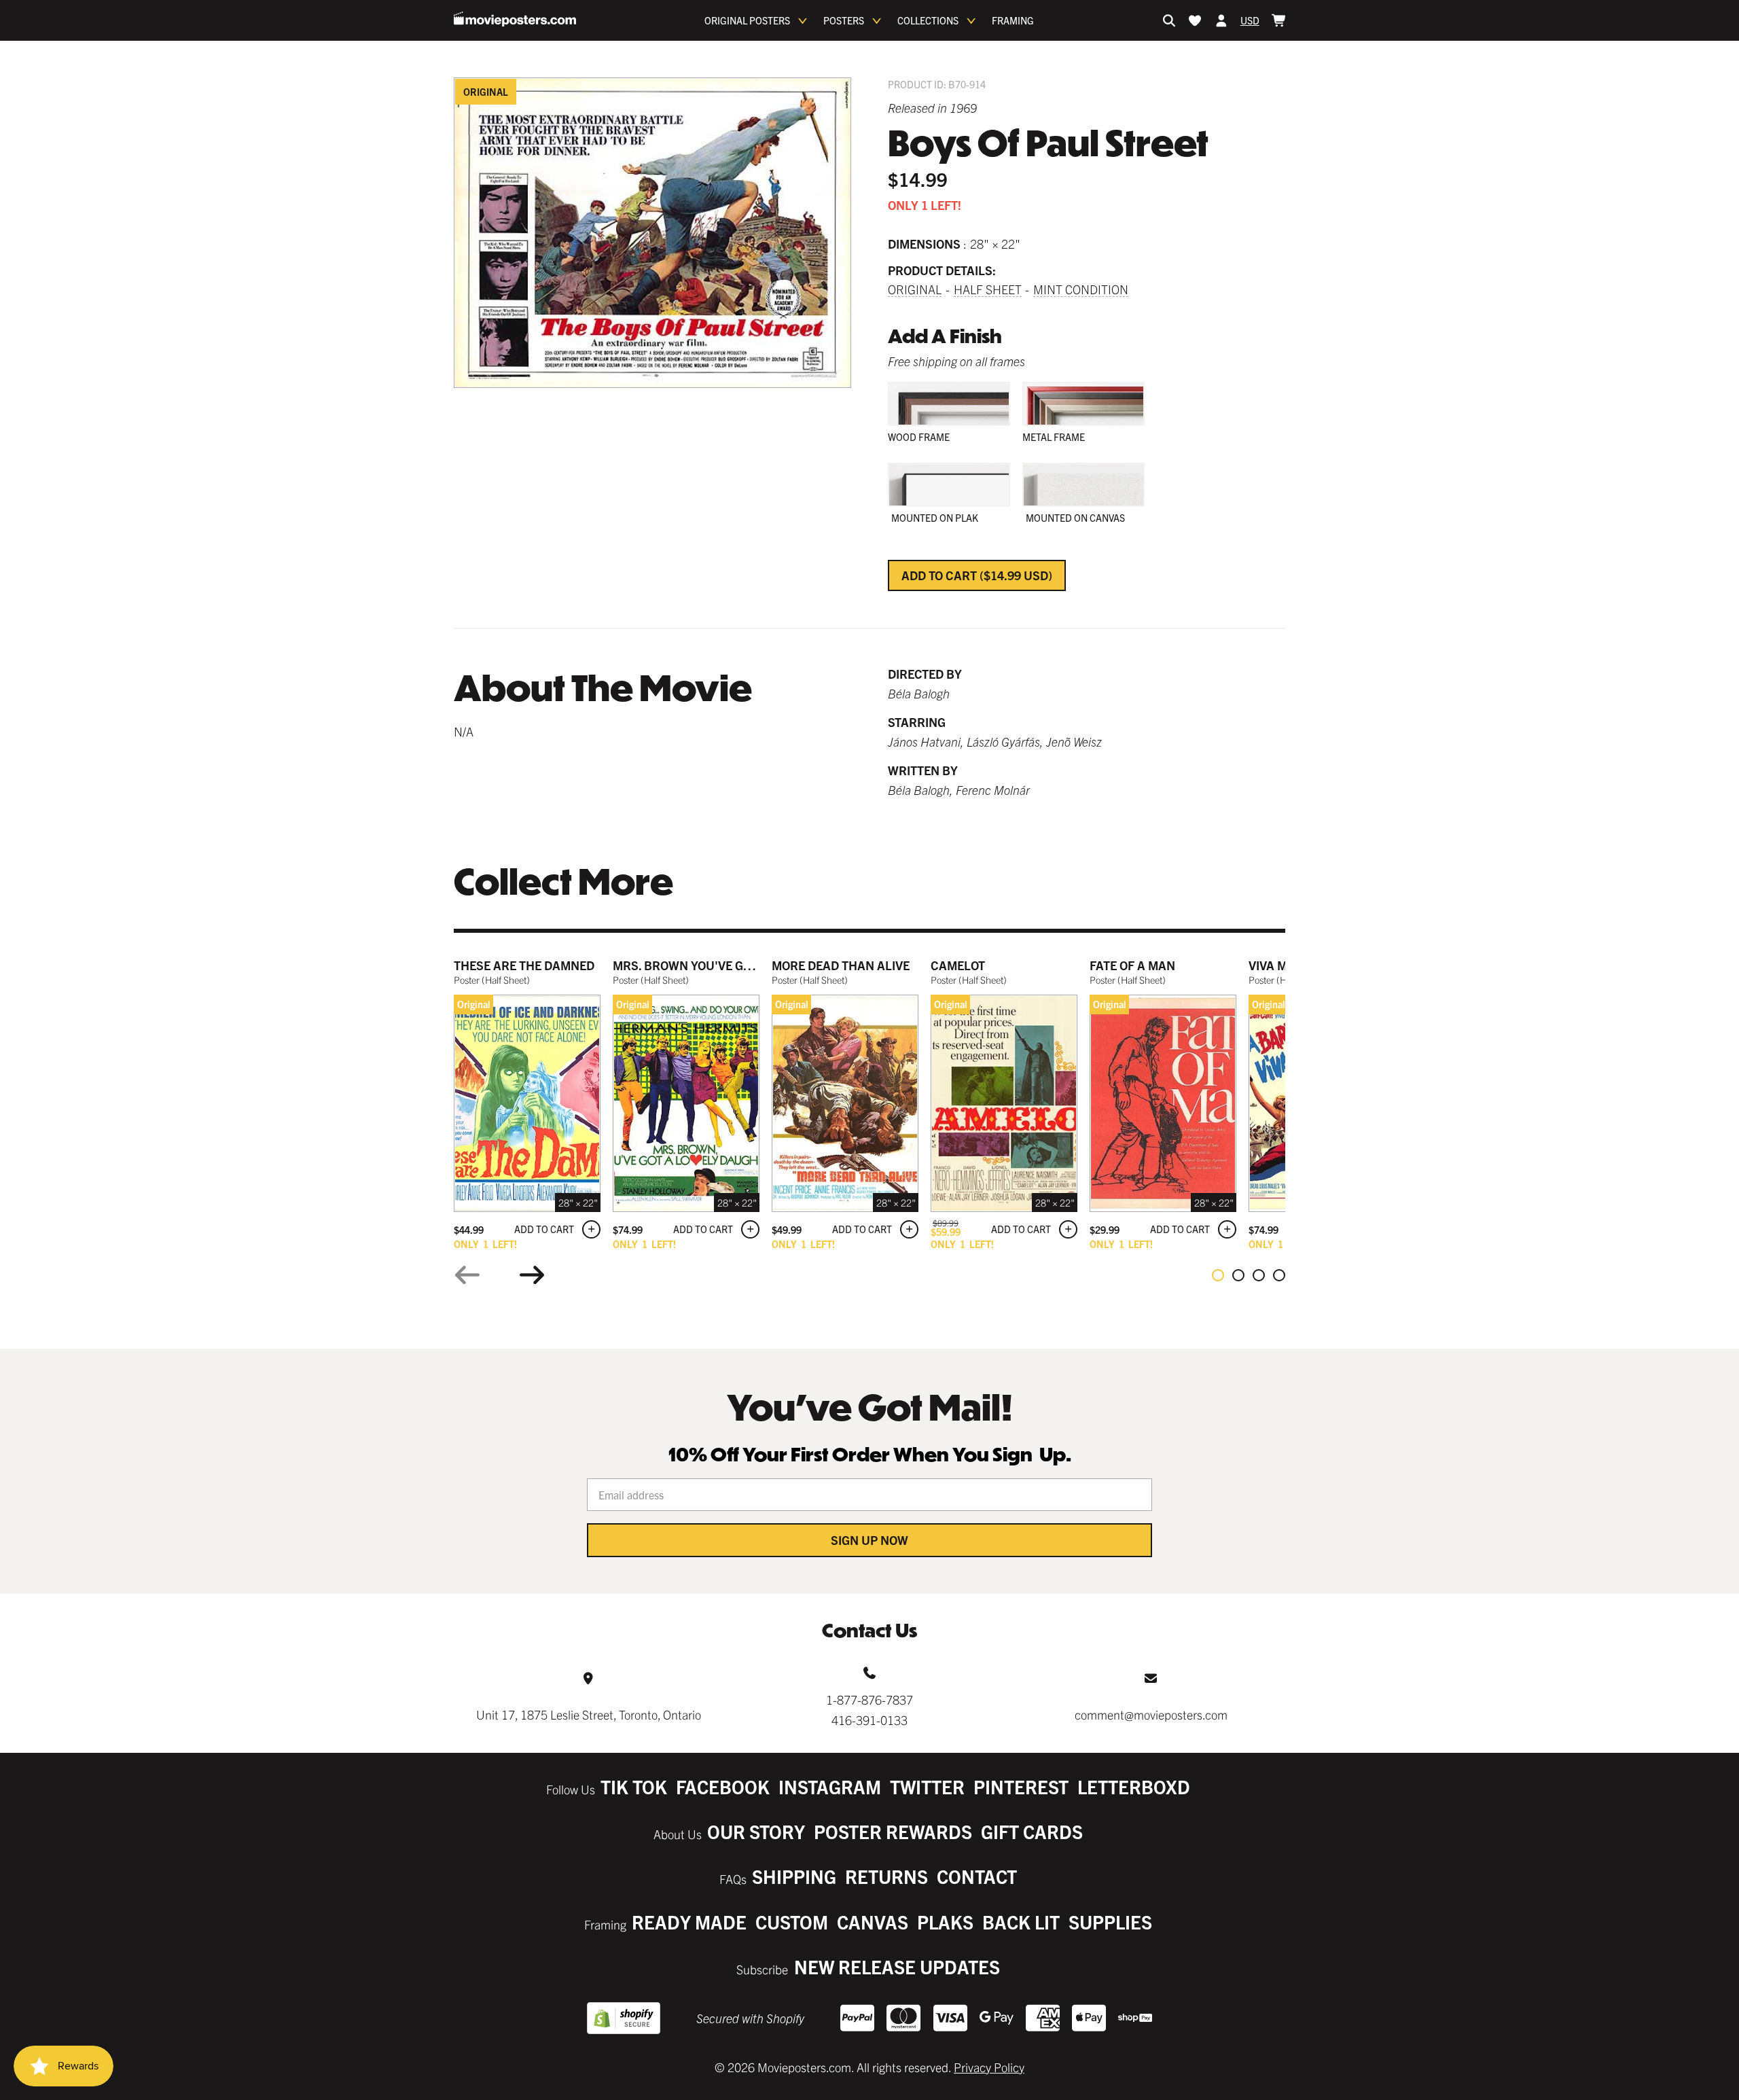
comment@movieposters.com (1151, 1714)
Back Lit (1021, 1922)
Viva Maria (1282, 965)
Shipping (794, 1876)
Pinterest (1021, 1786)
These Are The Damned (524, 965)
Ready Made (689, 1922)
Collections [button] (928, 20)
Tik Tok (634, 1786)
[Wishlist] (1195, 20)
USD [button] (1250, 20)
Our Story (756, 1831)
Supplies (1110, 1922)
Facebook (723, 1786)
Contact (977, 1876)
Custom (792, 1922)
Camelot (958, 965)
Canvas (873, 1922)
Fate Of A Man (1132, 965)
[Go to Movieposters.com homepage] (515, 19)
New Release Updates (897, 1966)
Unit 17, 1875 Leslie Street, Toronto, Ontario (589, 1714)
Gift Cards (1032, 1831)
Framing (1013, 20)
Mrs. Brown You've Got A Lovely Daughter (747, 965)
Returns (886, 1876)
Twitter (927, 1786)
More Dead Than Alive (841, 965)
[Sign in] (1221, 20)
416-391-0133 (869, 1720)
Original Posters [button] (747, 20)
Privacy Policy (989, 2067)
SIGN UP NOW (869, 1540)
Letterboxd (1134, 1786)
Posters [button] (844, 20)
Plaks (945, 1922)
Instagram (830, 1786)
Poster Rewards (893, 1831)
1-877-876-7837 (869, 1699)
